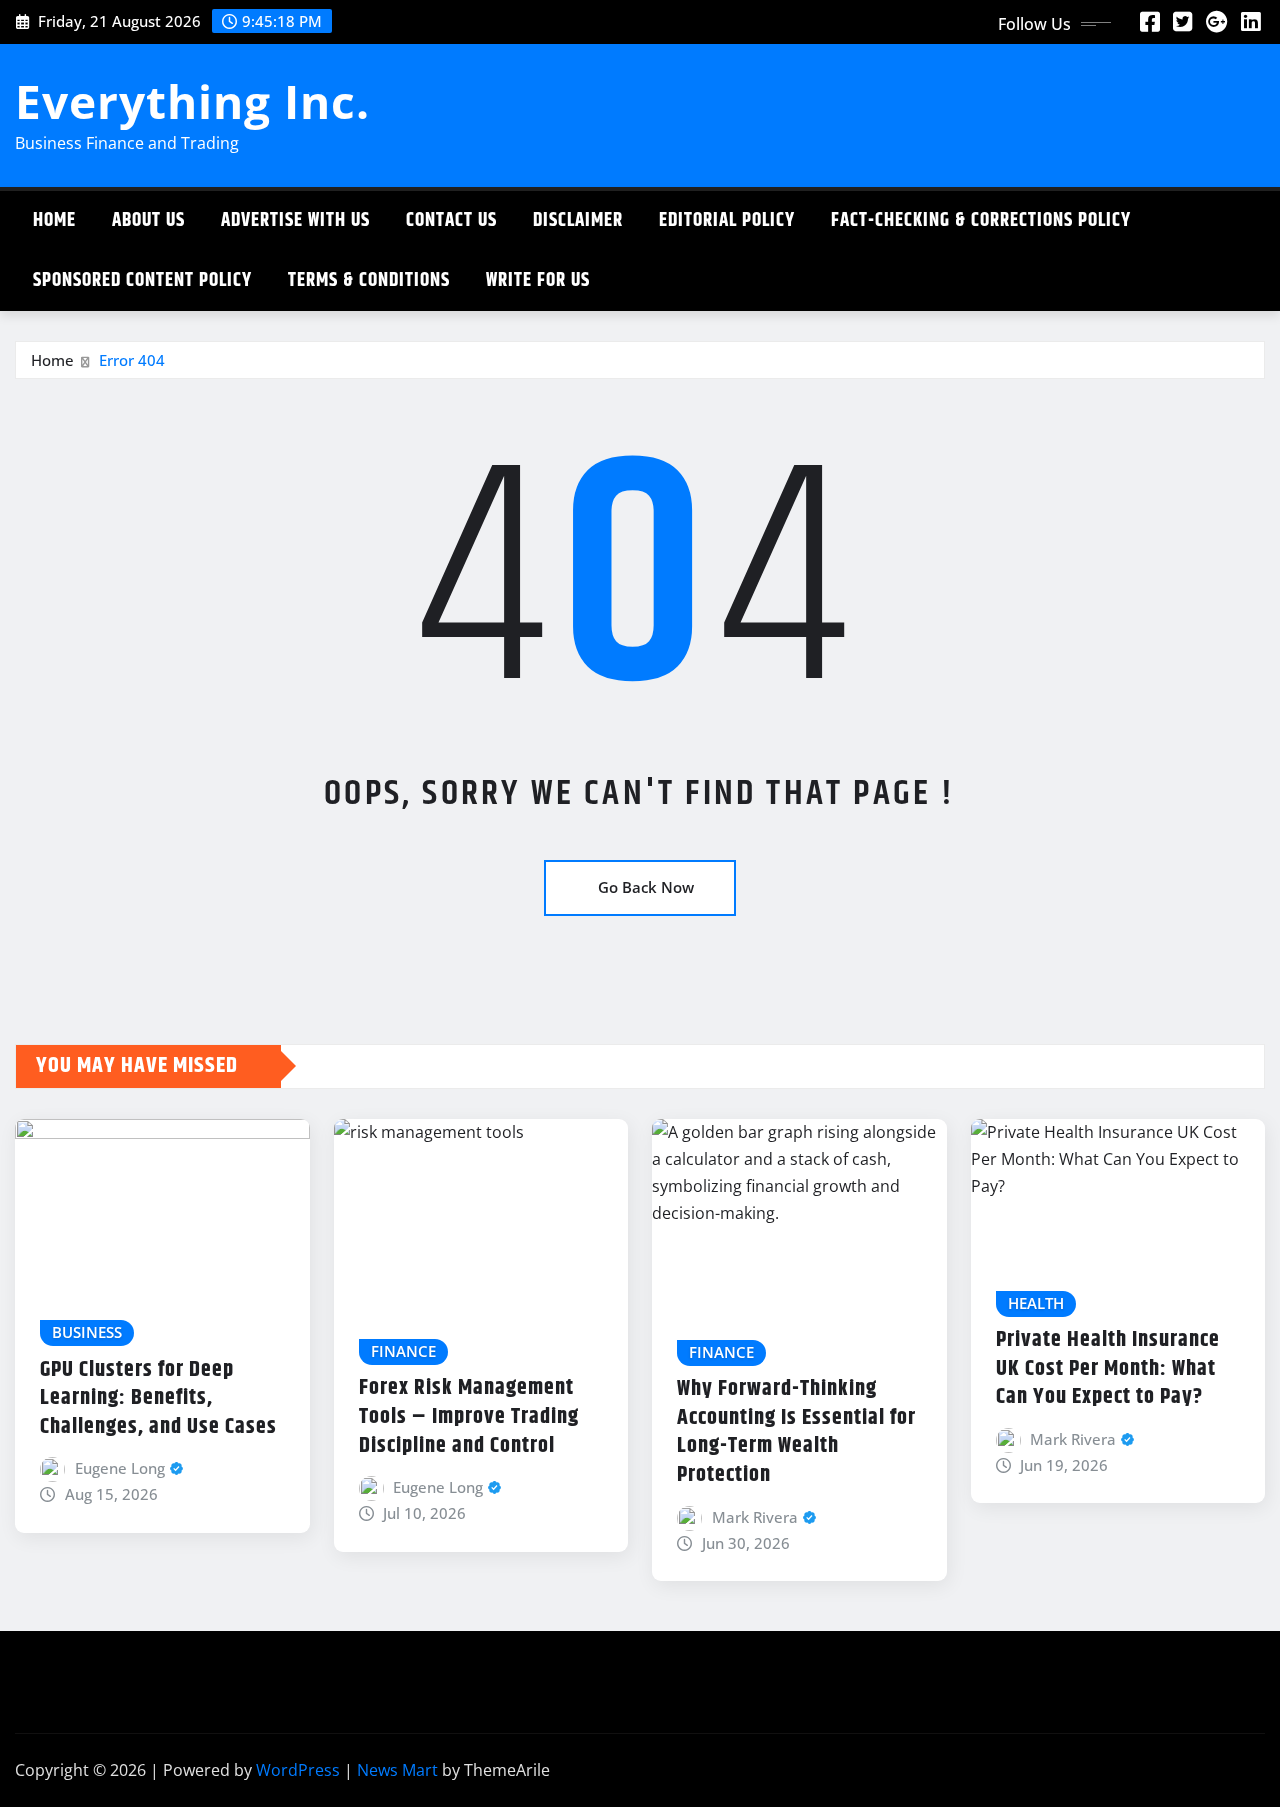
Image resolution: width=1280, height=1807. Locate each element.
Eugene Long (120, 1468)
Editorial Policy (727, 220)
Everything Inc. (192, 101)
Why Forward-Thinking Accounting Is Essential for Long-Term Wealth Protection (796, 1432)
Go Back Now (646, 887)
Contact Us (451, 220)
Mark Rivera (755, 1517)
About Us (148, 220)
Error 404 (132, 360)
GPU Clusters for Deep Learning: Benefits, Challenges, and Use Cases (158, 1398)
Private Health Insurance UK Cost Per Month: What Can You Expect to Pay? (1108, 1368)
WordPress (298, 1770)
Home (54, 220)
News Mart (397, 1770)
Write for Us (538, 280)
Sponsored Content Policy (142, 280)
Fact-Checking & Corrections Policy (981, 220)
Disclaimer (578, 220)
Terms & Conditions (369, 280)
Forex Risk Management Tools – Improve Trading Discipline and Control (469, 1416)
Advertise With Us (295, 220)
